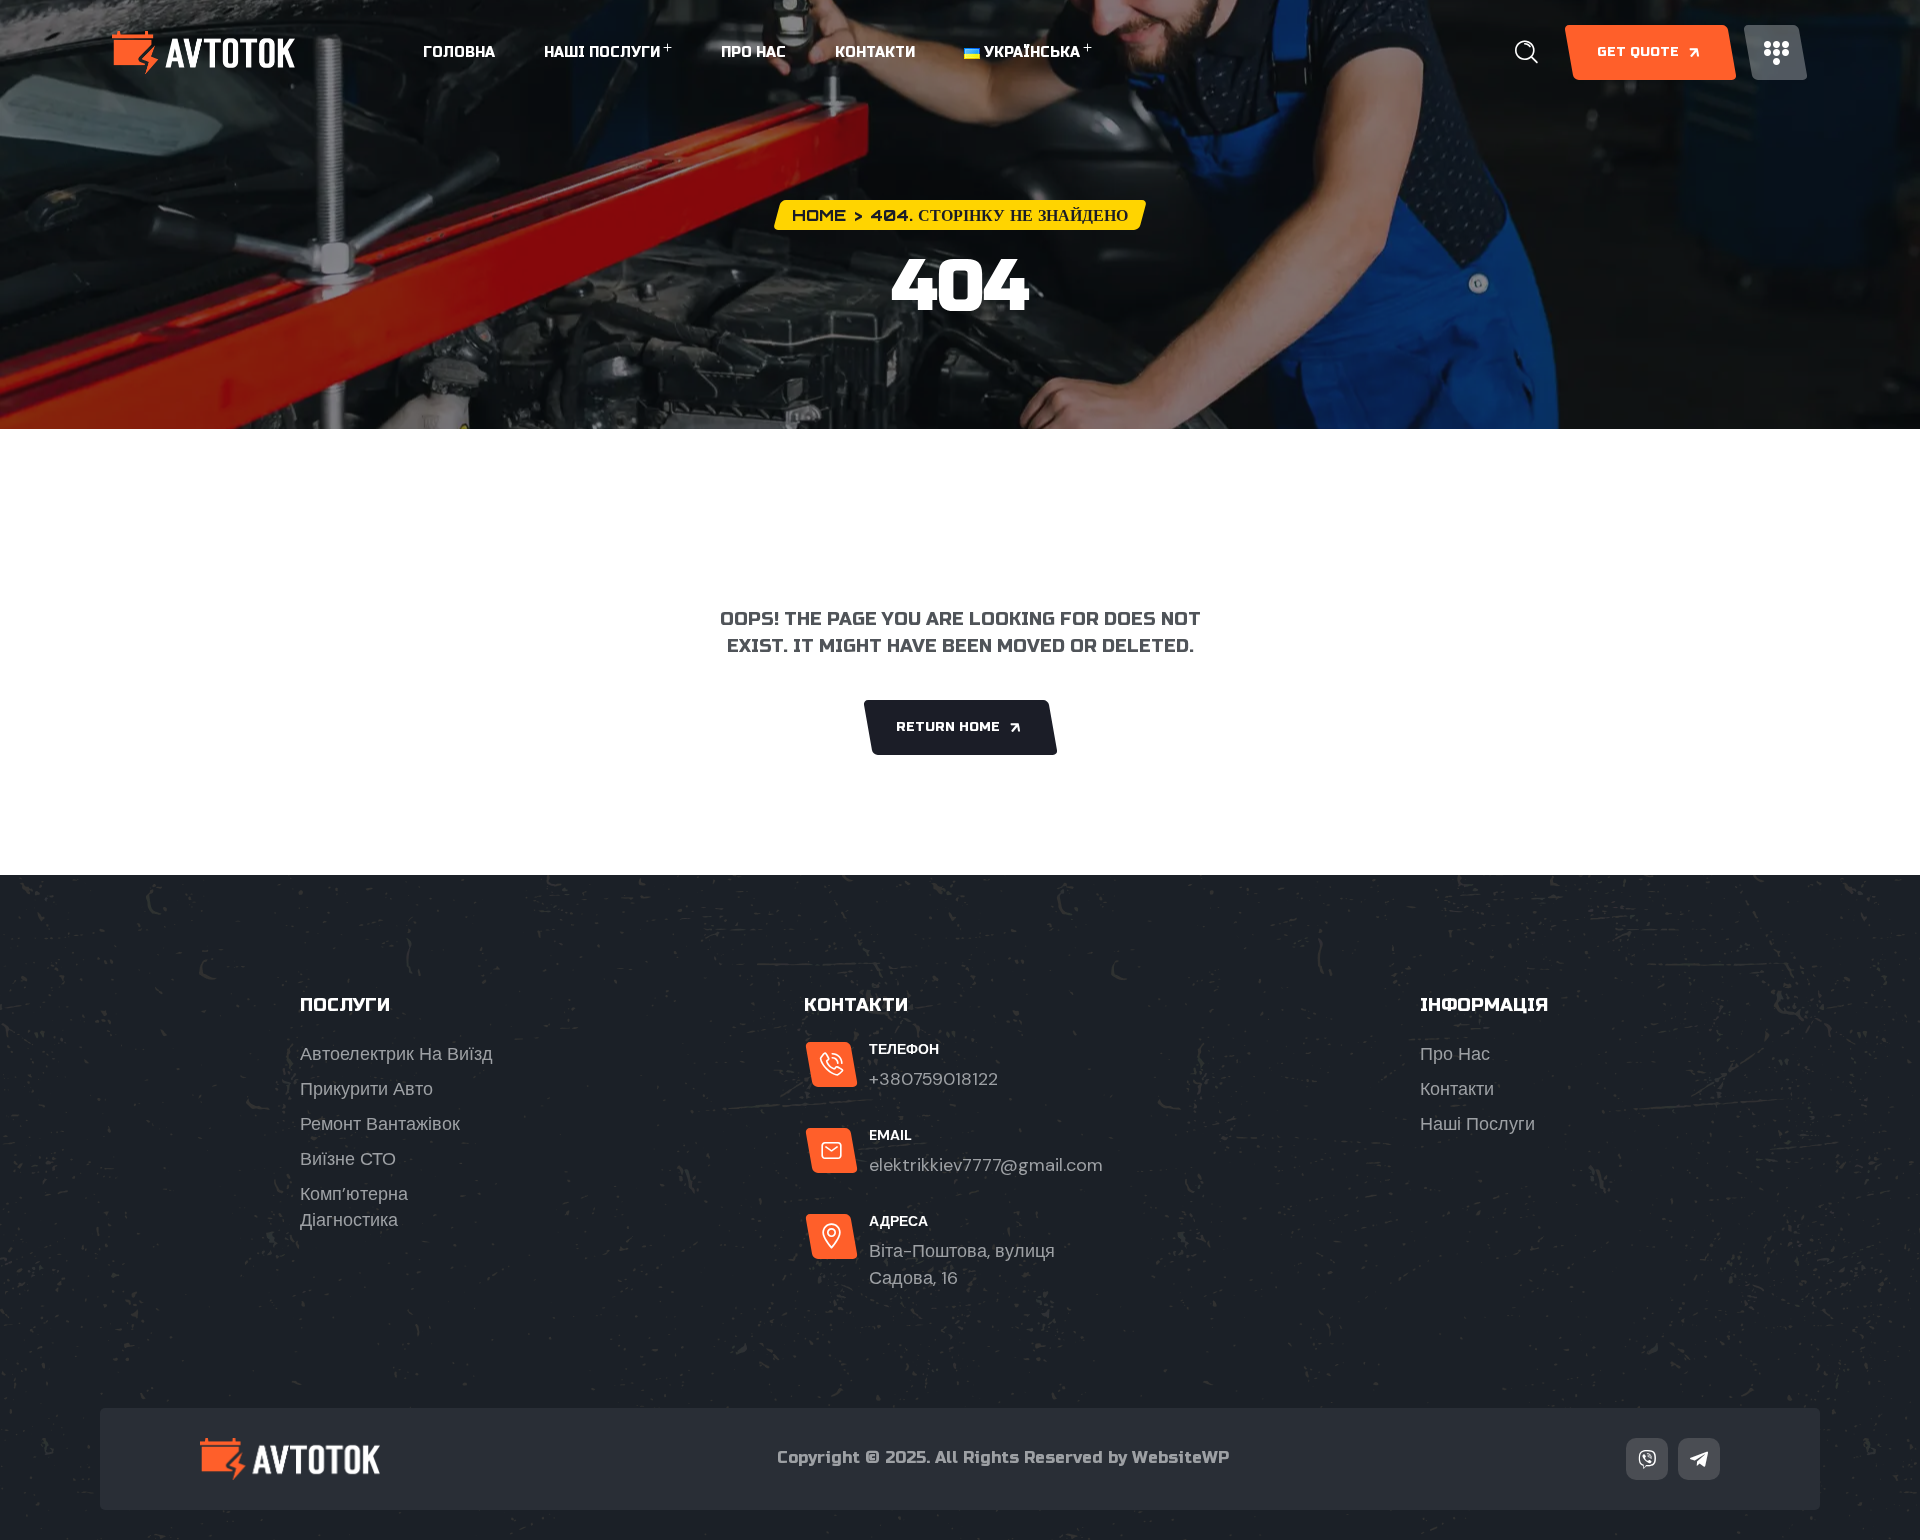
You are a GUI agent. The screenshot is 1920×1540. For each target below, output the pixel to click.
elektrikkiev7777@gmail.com (986, 1165)
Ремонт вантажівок (380, 1124)
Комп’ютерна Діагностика (354, 1206)
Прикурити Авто (366, 1089)
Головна (459, 52)
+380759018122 (933, 1079)
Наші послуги (602, 52)
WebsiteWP (1180, 1457)
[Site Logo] (203, 52)
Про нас (753, 52)
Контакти (875, 52)
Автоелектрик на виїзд (396, 1054)
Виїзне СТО (348, 1159)
